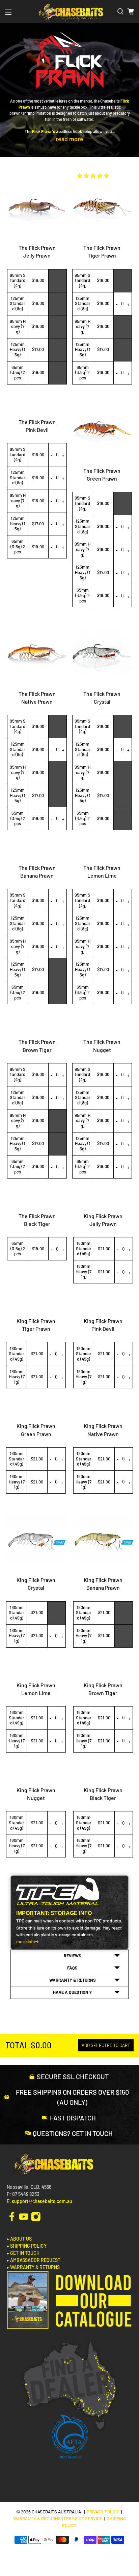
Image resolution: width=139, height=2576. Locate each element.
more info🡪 (27, 1941)
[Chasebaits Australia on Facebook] (12, 2216)
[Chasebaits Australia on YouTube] (24, 2216)
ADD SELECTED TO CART (106, 2045)
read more (69, 139)
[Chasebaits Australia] (69, 12)
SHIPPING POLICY (28, 2246)
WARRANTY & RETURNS (35, 2267)
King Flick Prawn (103, 1216)
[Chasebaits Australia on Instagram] (36, 2216)
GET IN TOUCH (25, 2253)
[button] (93, 175)
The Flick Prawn (37, 248)
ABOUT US (21, 2239)
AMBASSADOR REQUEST (35, 2260)
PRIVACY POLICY (103, 2512)
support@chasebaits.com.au (42, 2201)
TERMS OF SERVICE (83, 2518)
